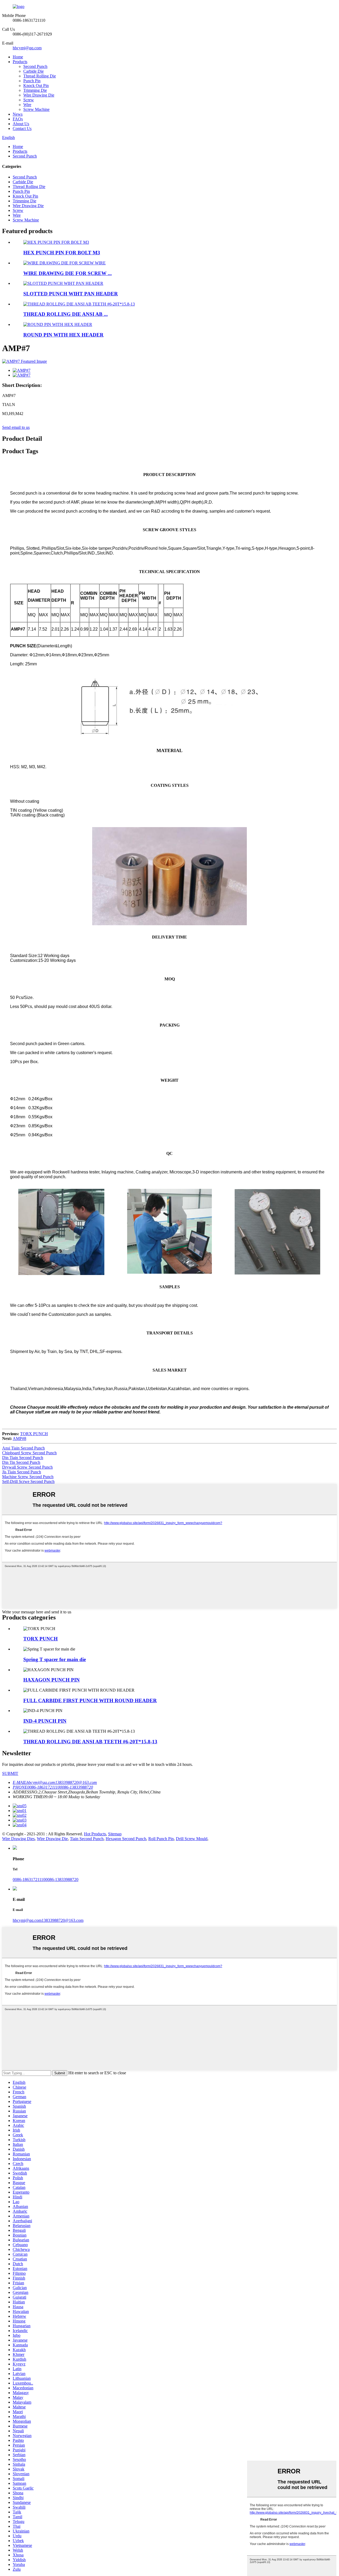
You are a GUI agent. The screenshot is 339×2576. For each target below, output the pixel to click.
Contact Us (22, 128)
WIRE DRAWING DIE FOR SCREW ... (68, 273)
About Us (21, 124)
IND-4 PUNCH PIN (45, 1721)
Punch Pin (32, 81)
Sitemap (115, 1834)
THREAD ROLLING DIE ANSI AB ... (66, 314)
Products (20, 62)
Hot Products (95, 1834)
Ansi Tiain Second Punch (23, 1448)
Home (18, 57)
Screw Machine (36, 109)
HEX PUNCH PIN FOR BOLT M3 (62, 253)
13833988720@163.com (63, 1920)
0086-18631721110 (29, 1879)
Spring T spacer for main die (55, 1659)
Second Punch (35, 66)
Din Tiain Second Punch (23, 1458)
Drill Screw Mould (192, 1839)
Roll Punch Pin (161, 1839)
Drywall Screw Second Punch (27, 1467)
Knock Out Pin (36, 86)
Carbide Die (34, 71)
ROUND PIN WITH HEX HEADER (63, 335)
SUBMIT (10, 1773)
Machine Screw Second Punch (28, 1477)
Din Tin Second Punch (21, 1462)
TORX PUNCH (34, 1434)
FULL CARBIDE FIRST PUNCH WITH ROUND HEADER (90, 1700)
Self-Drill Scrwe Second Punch (28, 1481)
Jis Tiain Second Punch (22, 1472)
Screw (29, 100)
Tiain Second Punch (87, 1839)
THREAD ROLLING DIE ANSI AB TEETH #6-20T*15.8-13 (90, 1742)
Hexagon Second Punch (126, 1839)
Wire (27, 105)
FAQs (18, 119)
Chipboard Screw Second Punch (29, 1453)
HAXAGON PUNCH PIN (52, 1680)
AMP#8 (19, 1438)
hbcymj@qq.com (27, 48)
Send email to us (16, 427)
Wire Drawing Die (39, 95)
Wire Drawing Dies (18, 1839)
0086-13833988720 (62, 1879)
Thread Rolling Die (40, 76)
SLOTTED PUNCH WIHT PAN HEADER (71, 294)
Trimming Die (35, 90)
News (18, 114)
